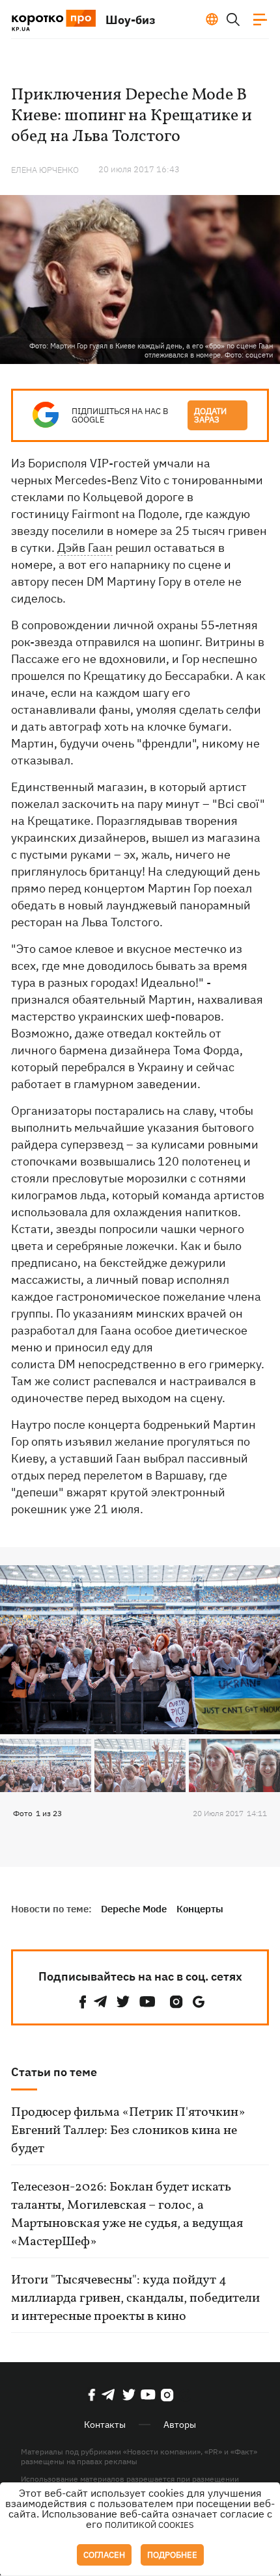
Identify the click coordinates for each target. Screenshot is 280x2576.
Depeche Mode (134, 1909)
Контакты (105, 2425)
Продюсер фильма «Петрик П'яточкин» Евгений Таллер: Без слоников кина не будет (128, 2131)
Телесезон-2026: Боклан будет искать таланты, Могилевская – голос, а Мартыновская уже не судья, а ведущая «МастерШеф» (127, 2215)
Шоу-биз (131, 20)
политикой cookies (149, 2525)
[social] (83, 2002)
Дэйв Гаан (85, 548)
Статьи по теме (54, 2072)
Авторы (180, 2425)
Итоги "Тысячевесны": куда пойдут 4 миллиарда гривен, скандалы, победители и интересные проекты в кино (135, 2298)
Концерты (200, 1909)
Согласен (104, 2555)
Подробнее (172, 2555)
